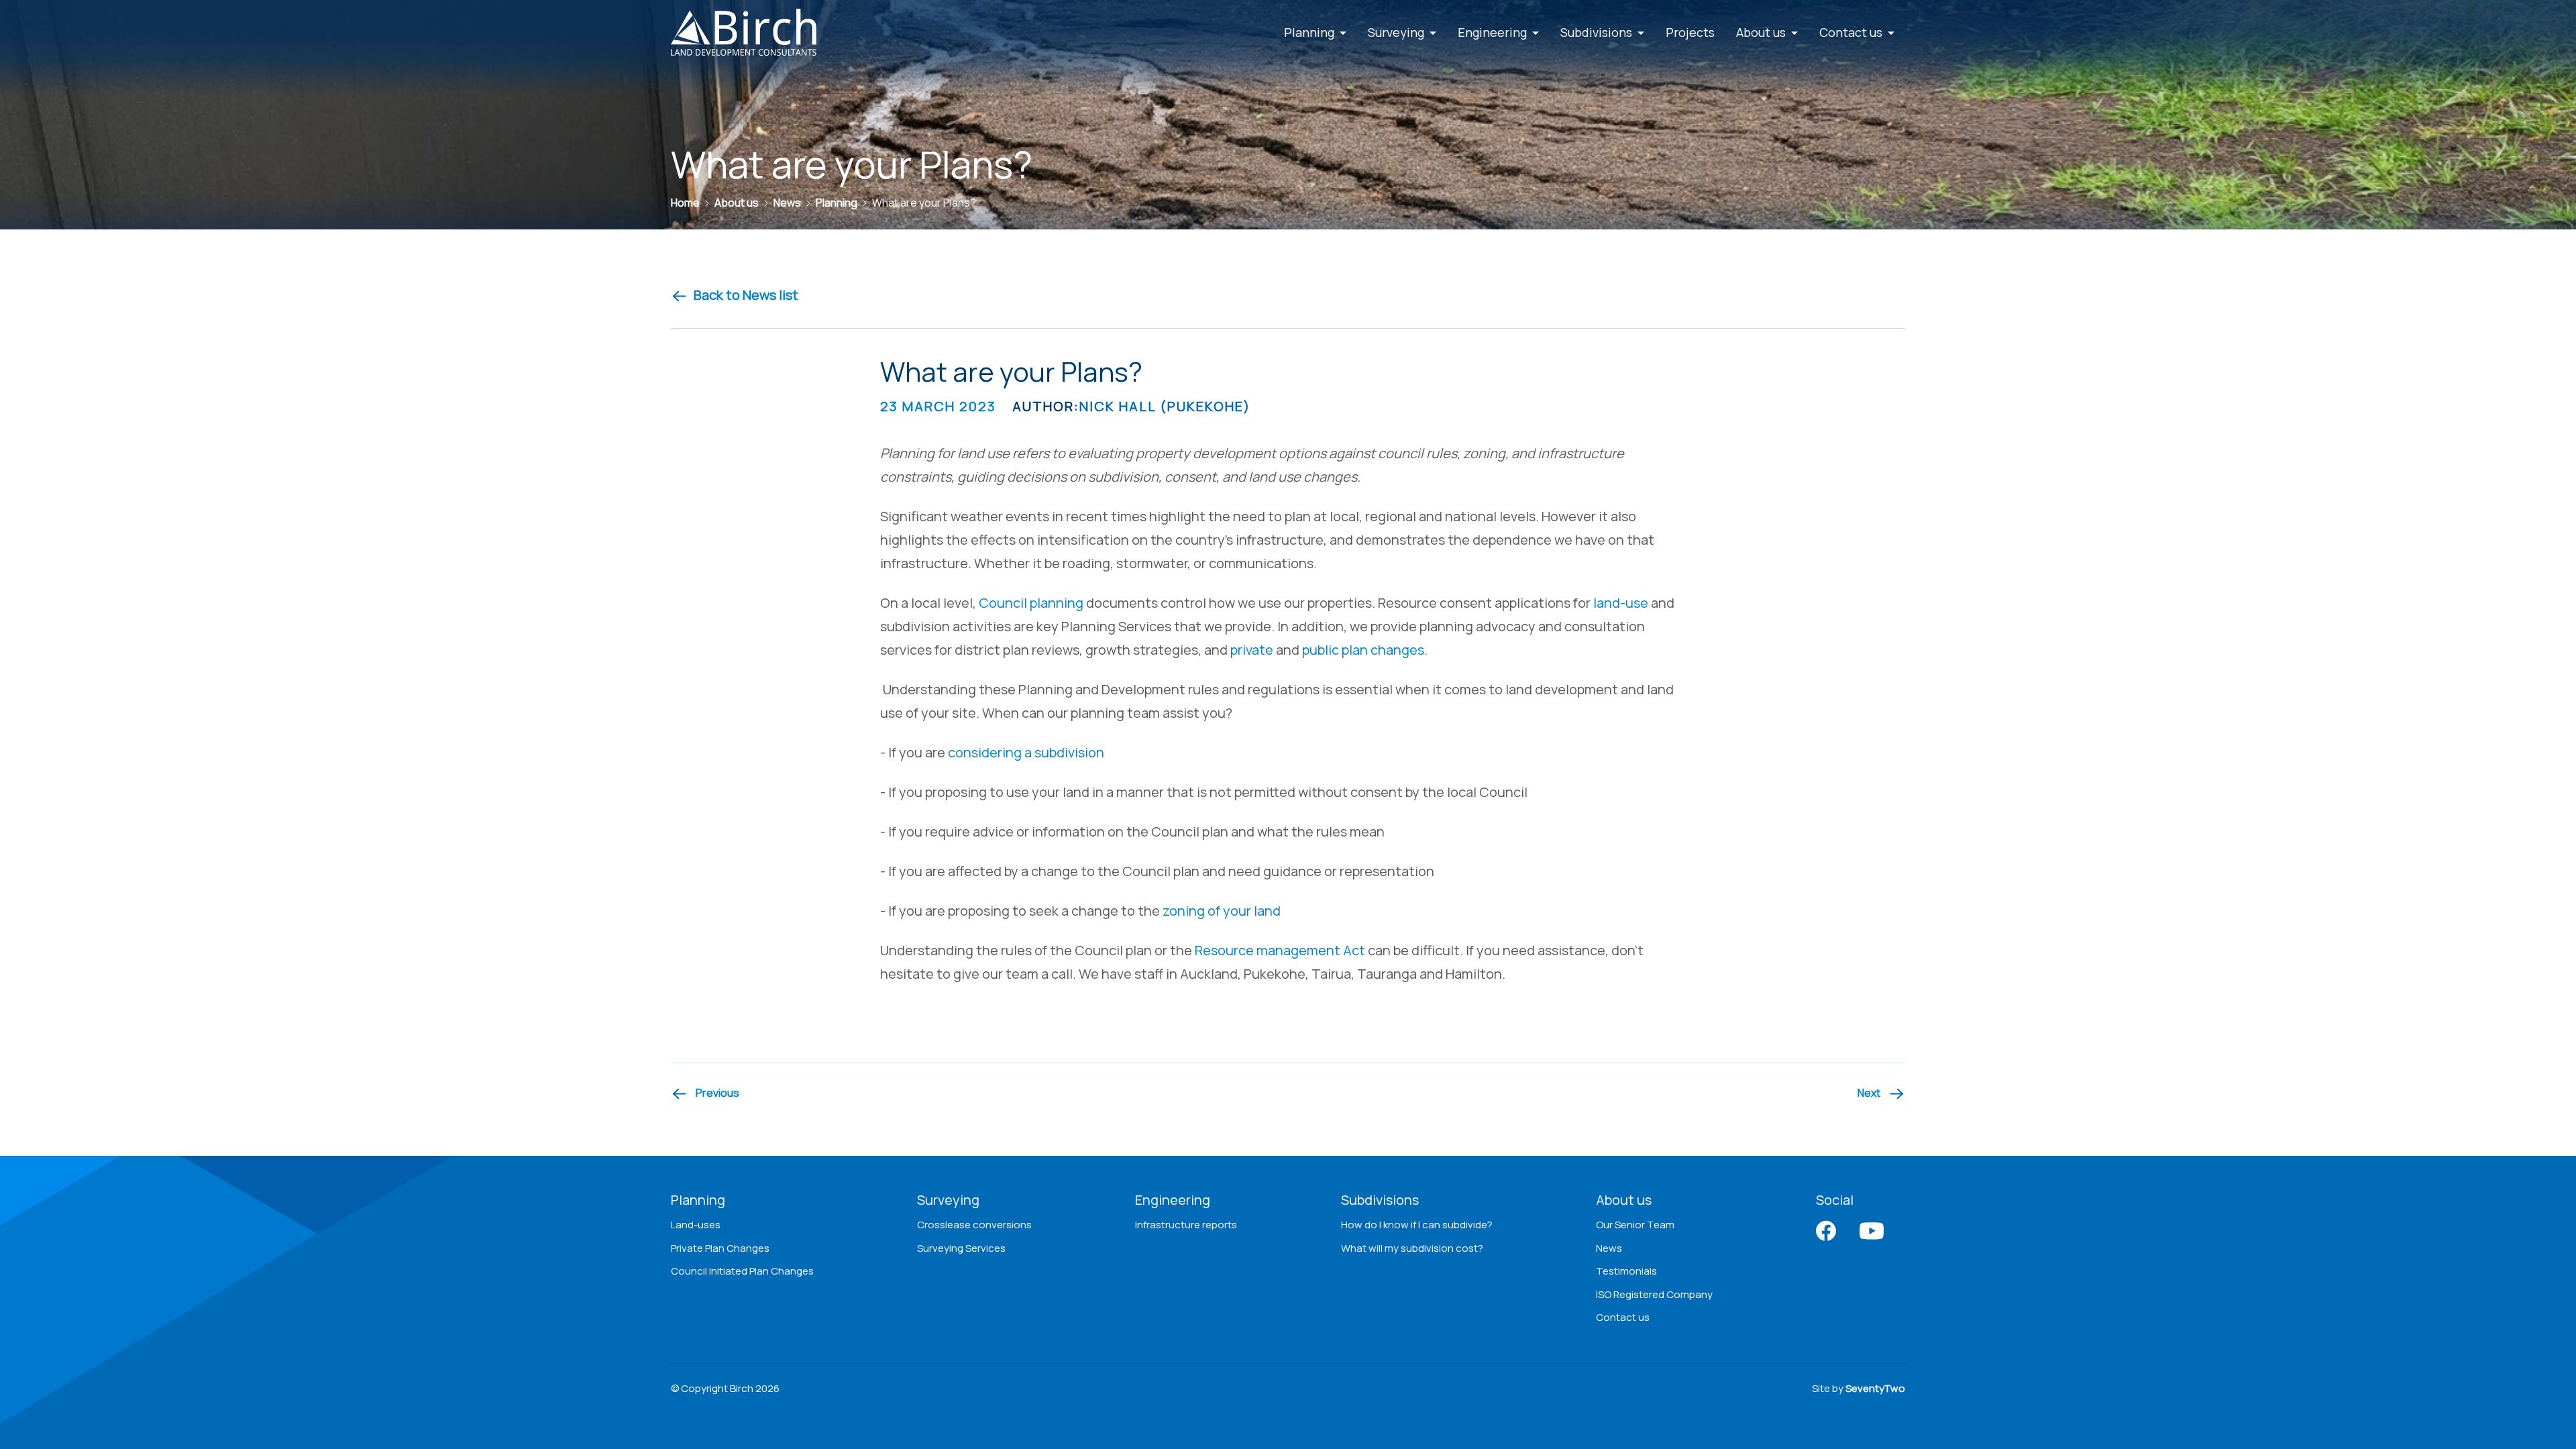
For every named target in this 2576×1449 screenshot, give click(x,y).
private (1252, 650)
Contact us (1623, 1317)
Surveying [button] (1397, 32)
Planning (698, 1200)
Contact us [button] (1852, 32)
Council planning (1031, 603)
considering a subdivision (1026, 752)
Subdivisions (1380, 1200)
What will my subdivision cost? (1412, 1248)
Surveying (948, 1200)
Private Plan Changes (720, 1248)
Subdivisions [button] (1598, 32)
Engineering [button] (1494, 32)
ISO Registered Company (1654, 1294)
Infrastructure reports (1186, 1225)
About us (1624, 1200)
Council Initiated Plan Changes (742, 1271)
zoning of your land (1222, 911)
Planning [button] (1310, 32)
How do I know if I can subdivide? (1417, 1225)
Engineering (1173, 1200)
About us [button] (1762, 32)
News (1609, 1248)
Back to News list (746, 295)
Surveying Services (961, 1248)
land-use (1621, 603)
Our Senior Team (1635, 1225)
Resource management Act (1280, 950)
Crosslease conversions (974, 1225)
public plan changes (1363, 650)
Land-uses (696, 1225)
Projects (1690, 32)
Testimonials (1626, 1271)
